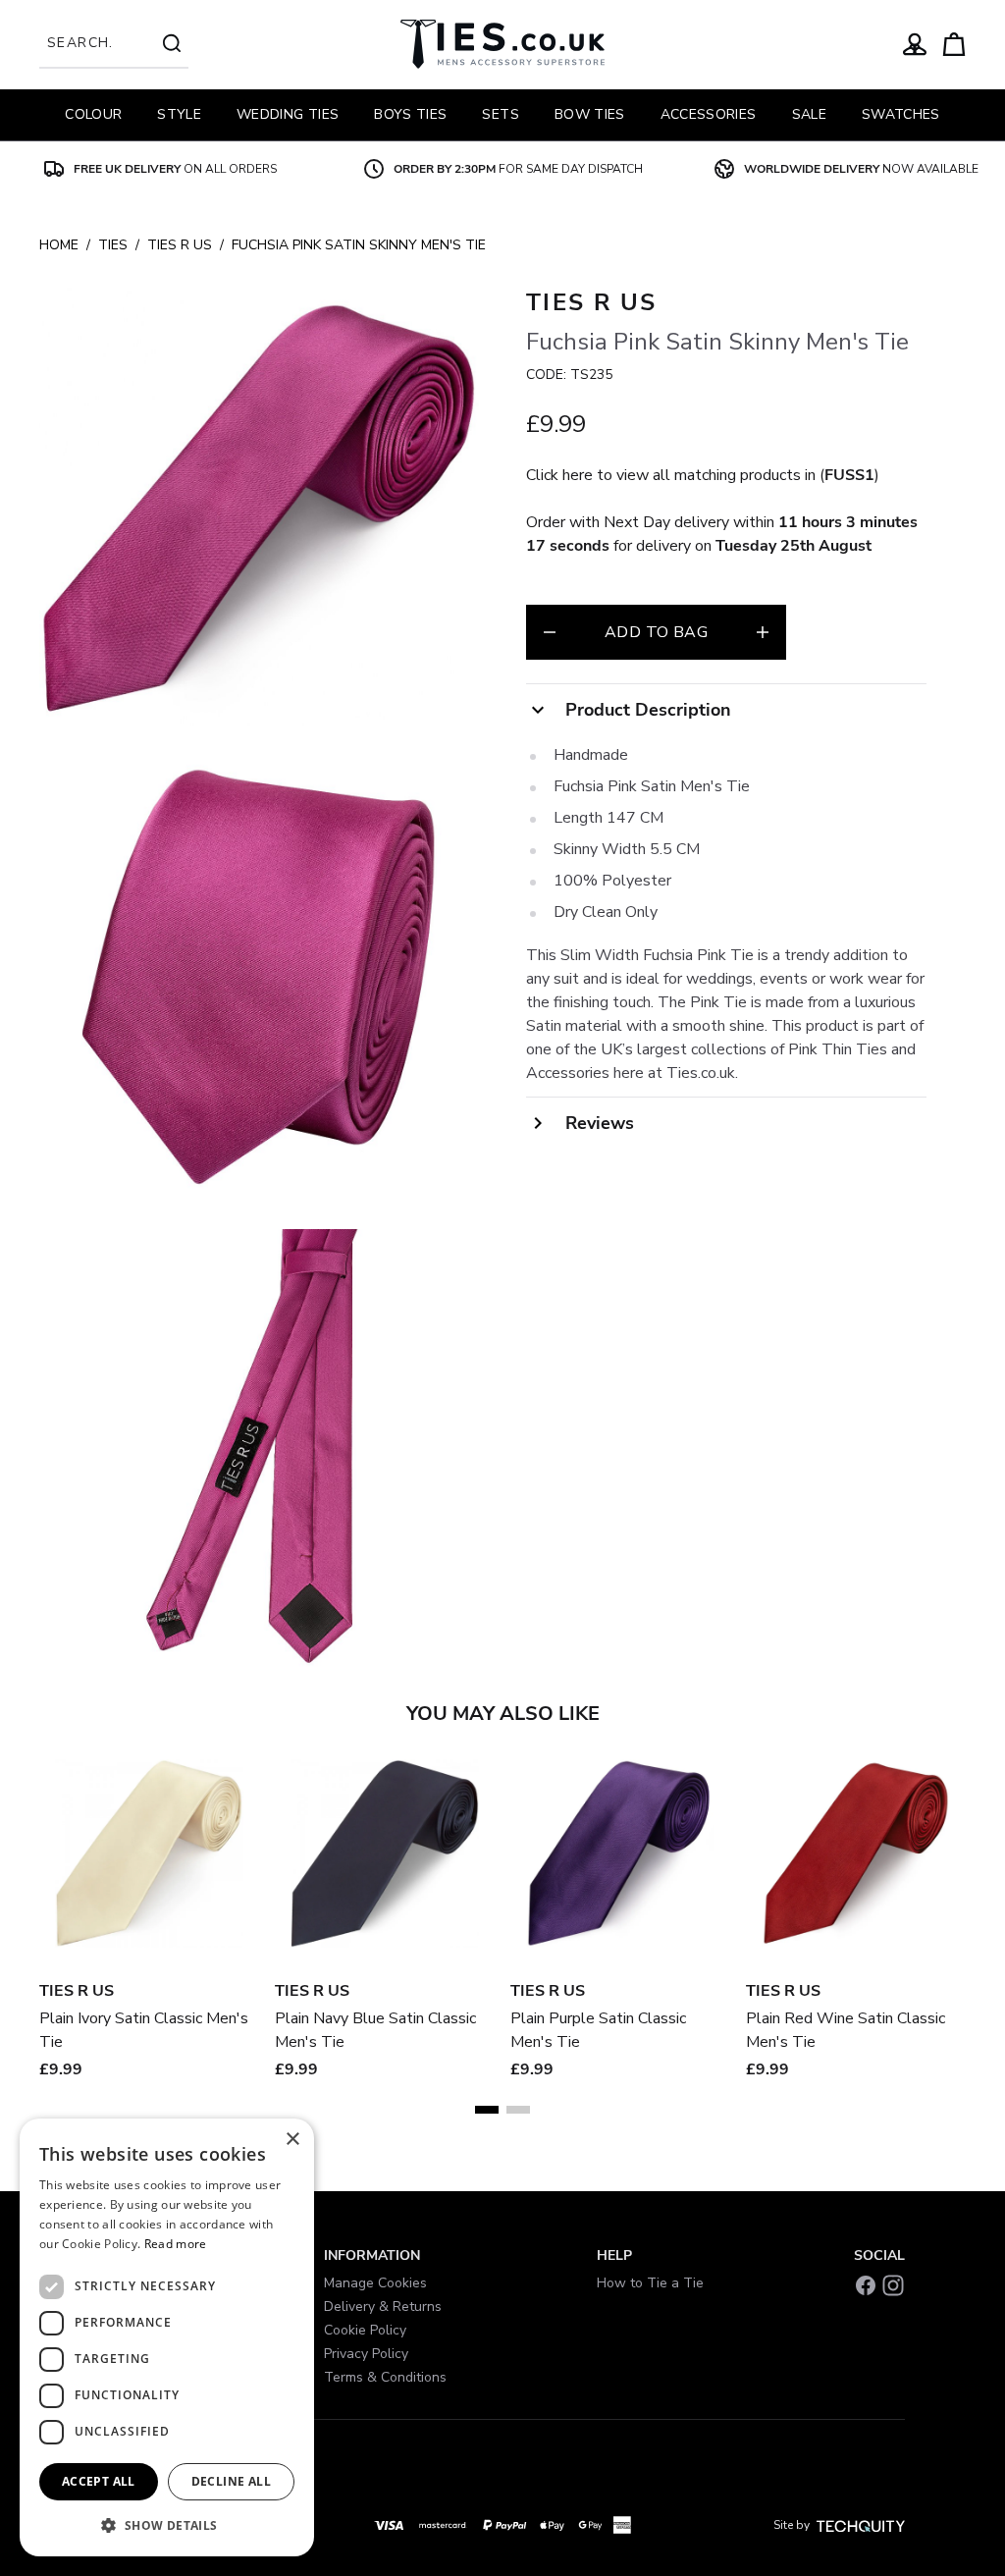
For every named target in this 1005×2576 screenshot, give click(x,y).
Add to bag (656, 632)
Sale (809, 114)
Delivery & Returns (383, 2307)
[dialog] (167, 2337)
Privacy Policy (366, 2354)
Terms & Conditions (385, 2377)
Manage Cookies (375, 2283)
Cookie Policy (365, 2330)
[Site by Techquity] (861, 2525)
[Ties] (502, 44)
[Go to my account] (915, 44)
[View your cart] (954, 44)
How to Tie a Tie (650, 2283)
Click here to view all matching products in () (703, 475)
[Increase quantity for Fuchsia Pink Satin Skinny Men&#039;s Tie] (763, 632)
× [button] (292, 2140)
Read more (176, 2244)
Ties (113, 245)
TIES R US (180, 245)
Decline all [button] (231, 2481)
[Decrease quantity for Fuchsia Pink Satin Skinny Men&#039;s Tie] (550, 632)
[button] (167, 2525)
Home (59, 245)
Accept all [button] (99, 2481)
